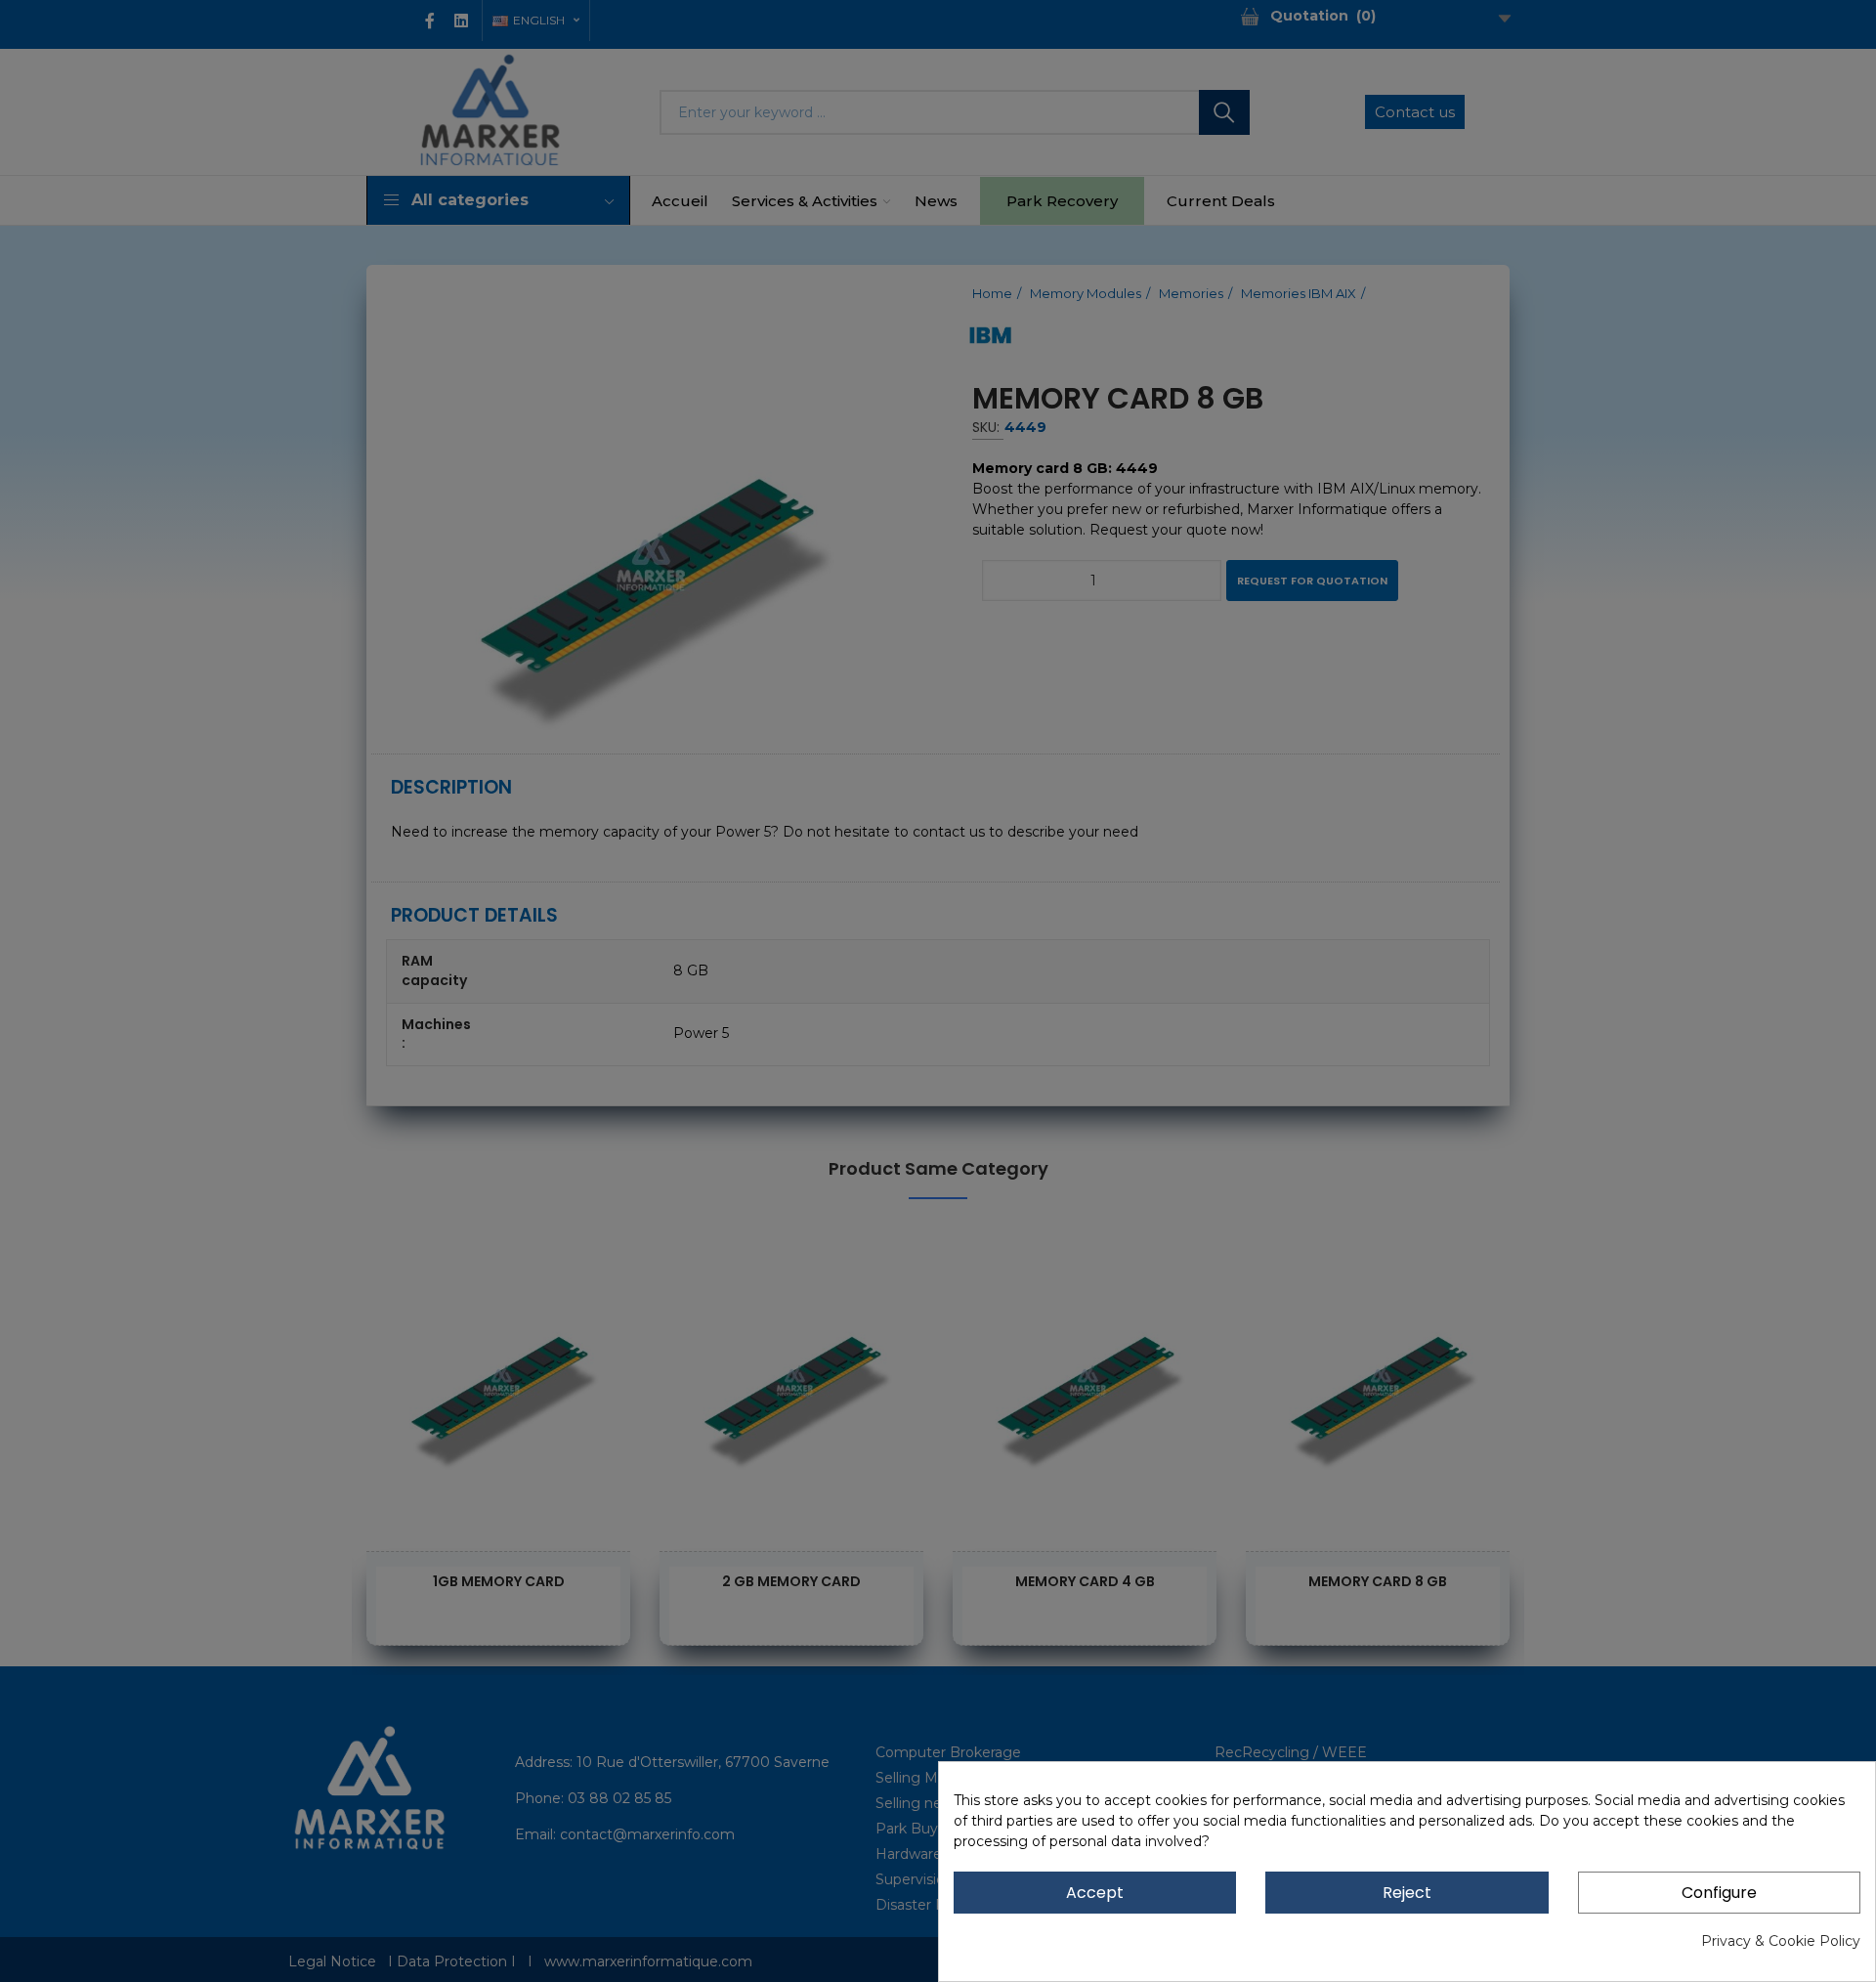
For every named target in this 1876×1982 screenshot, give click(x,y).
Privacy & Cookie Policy (1781, 1941)
